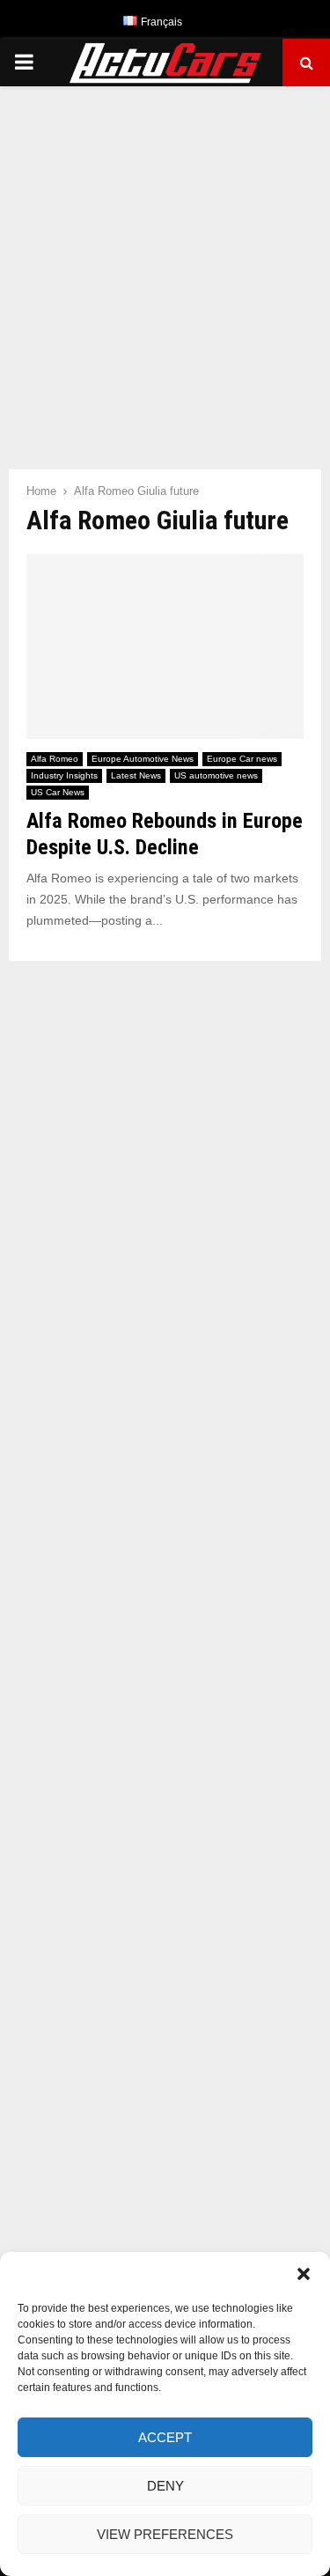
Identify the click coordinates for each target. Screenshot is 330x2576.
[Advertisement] (165, 269)
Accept (165, 2437)
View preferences (165, 2534)
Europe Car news (242, 759)
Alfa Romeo (55, 759)
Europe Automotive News (143, 759)
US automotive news (216, 775)
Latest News (136, 775)
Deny (165, 2486)
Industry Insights (64, 775)
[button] (304, 2274)
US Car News (58, 792)
